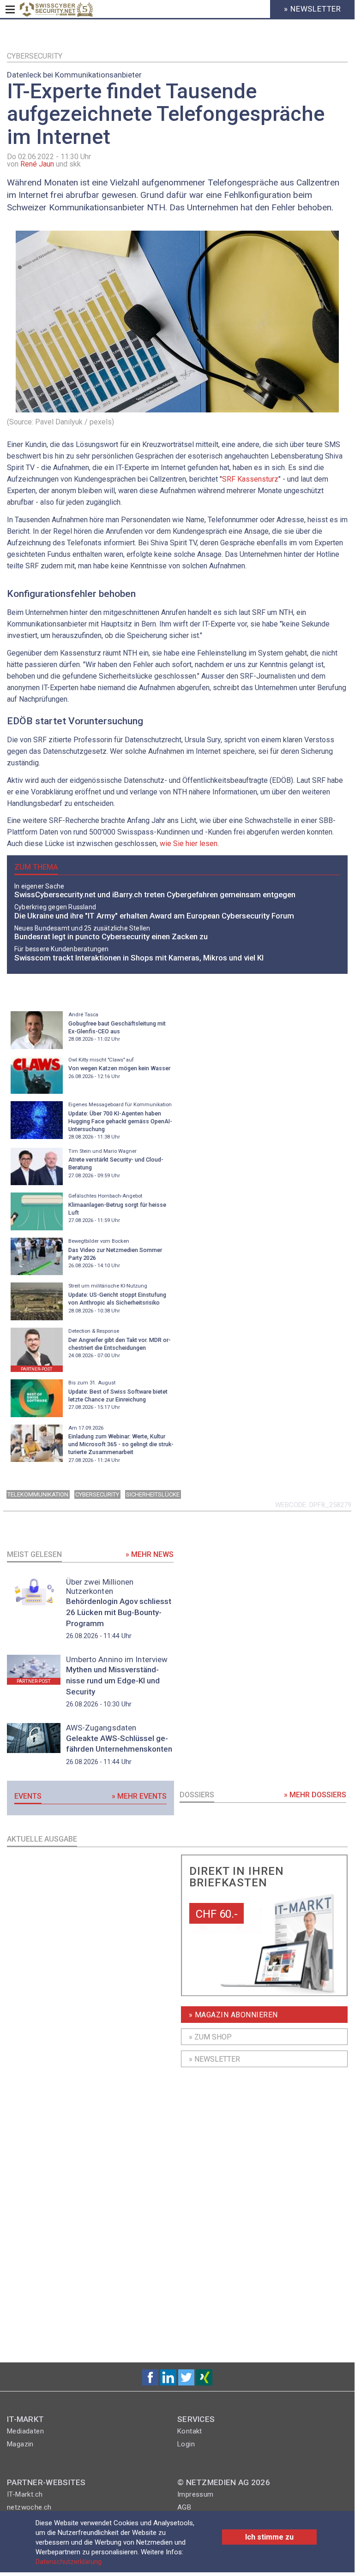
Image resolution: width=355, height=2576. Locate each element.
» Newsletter (214, 2059)
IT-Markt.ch (25, 2494)
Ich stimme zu (269, 2537)
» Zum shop (210, 2037)
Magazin (20, 2444)
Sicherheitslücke (153, 1494)
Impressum (196, 2494)
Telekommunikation (38, 1494)
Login (186, 2444)
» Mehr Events (139, 1796)
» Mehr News (150, 1554)
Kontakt (190, 2431)
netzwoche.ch (29, 2507)
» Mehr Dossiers (315, 1795)
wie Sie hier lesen (188, 844)
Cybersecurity (35, 56)
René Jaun (37, 164)
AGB (184, 2507)
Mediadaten (25, 2431)
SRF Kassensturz (250, 479)
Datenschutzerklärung (69, 2562)
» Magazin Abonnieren (233, 2015)
